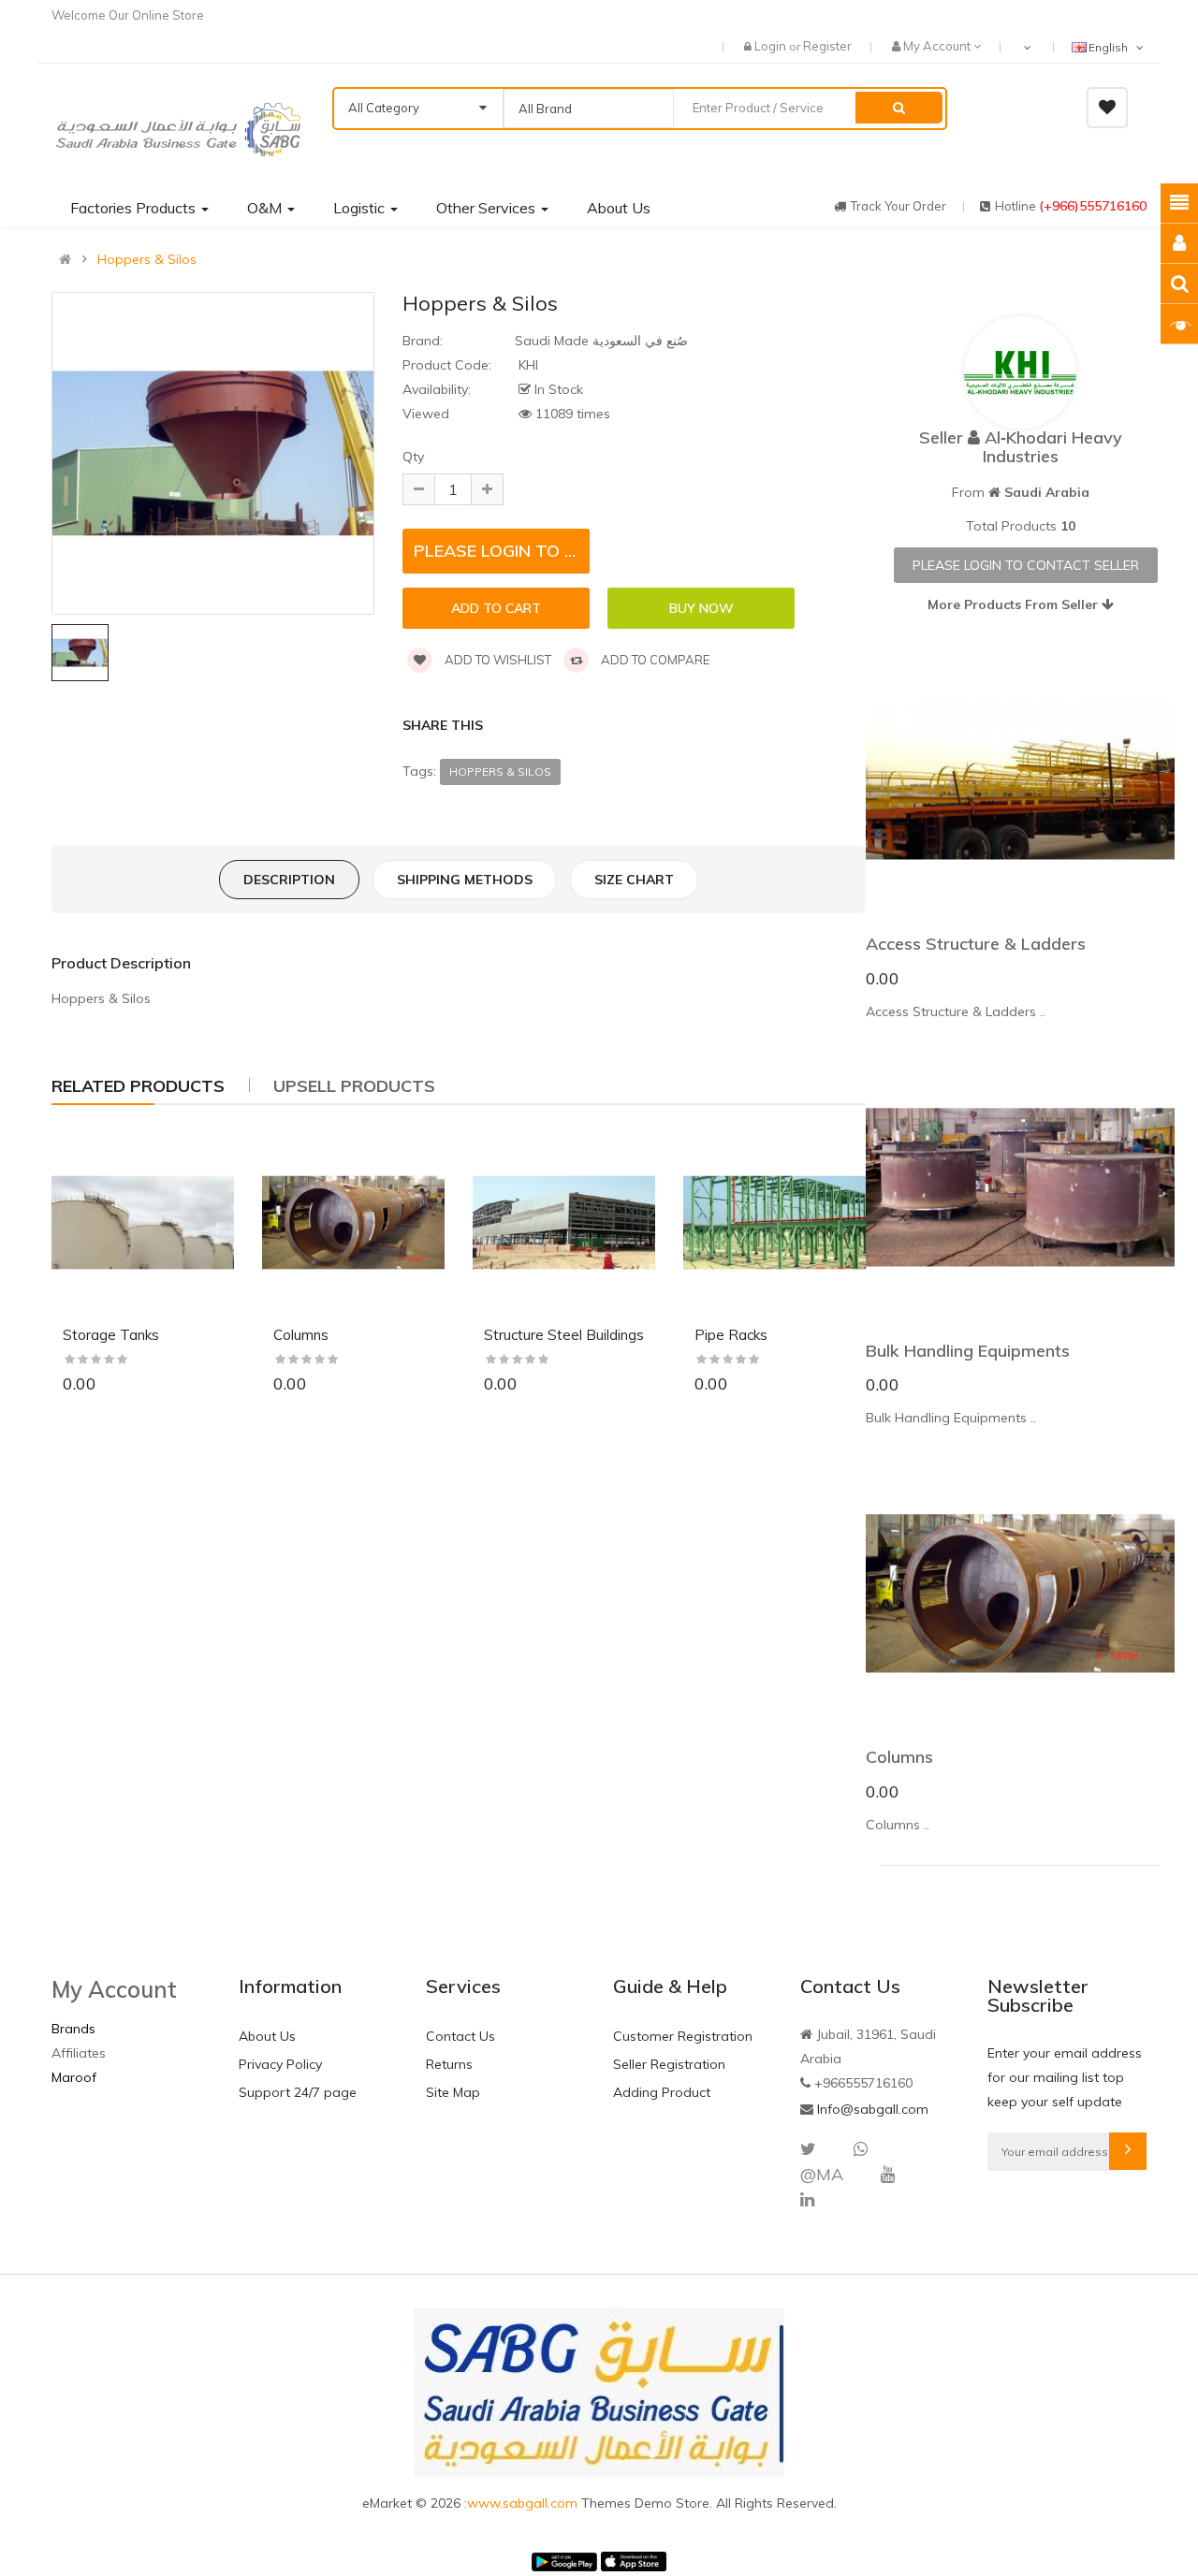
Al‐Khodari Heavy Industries (1052, 447)
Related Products (138, 1086)
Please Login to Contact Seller (1026, 565)
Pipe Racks (731, 1335)
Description (289, 880)
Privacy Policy (280, 2064)
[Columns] (353, 1223)
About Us (267, 2036)
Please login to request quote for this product (502, 551)
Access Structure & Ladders (976, 944)
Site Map (453, 2092)
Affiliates (79, 2053)
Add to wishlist (497, 660)
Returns (449, 2064)
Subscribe (1128, 2151)
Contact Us (460, 2036)
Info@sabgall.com (873, 2109)
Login (772, 46)
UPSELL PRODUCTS (354, 1086)
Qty (413, 457)
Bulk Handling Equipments (968, 1351)
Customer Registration (683, 2036)
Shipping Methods (465, 880)
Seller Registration (669, 2064)
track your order (898, 206)
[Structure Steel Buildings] (564, 1223)
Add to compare (654, 660)
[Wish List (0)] (1107, 108)
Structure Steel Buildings (564, 1335)
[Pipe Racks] (774, 1223)
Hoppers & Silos (147, 259)
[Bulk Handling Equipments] (1020, 1187)
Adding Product (662, 2092)
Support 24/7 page (298, 2092)
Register (827, 46)
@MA (822, 2174)
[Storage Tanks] (143, 1223)
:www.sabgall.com (523, 2503)
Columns (301, 1335)
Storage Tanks (111, 1335)
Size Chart (634, 880)
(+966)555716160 (1093, 206)
